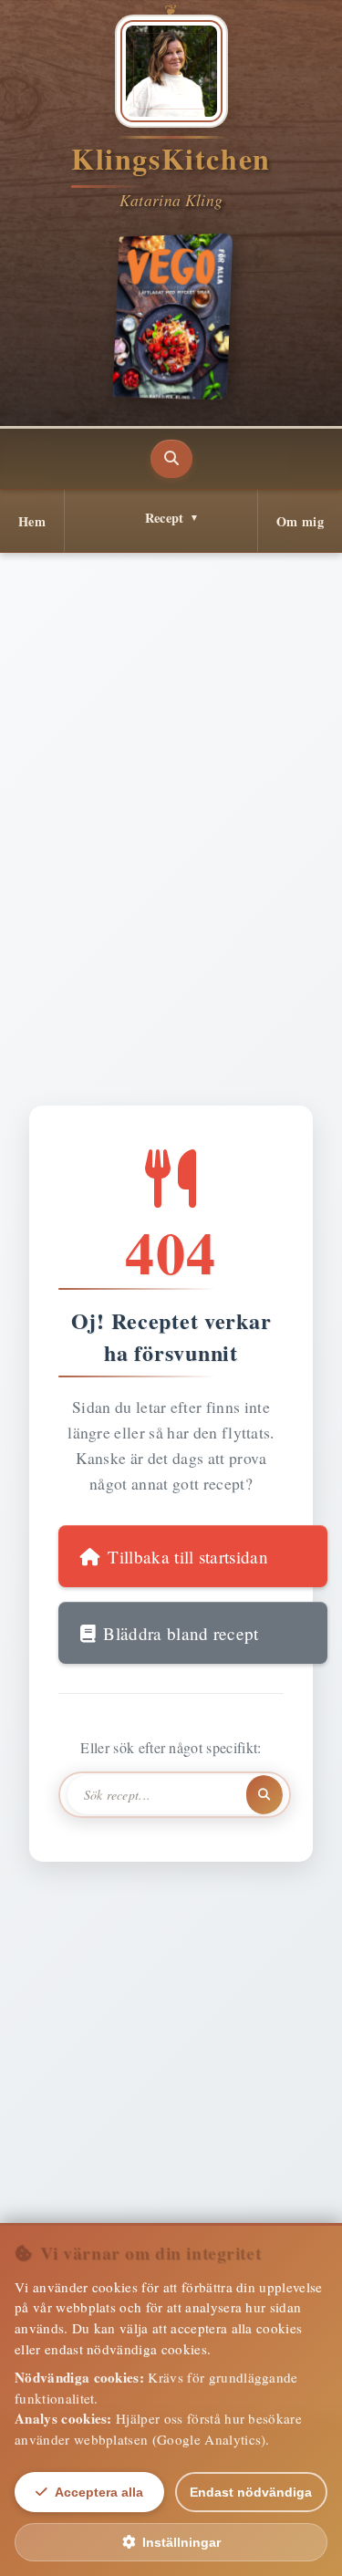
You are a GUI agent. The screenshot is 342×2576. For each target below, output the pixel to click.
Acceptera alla (99, 2492)
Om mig (300, 521)
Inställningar (181, 2542)
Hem (32, 521)
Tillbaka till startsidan (188, 1557)
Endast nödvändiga (251, 2492)
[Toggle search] (171, 459)
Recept (165, 518)
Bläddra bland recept (181, 1633)
